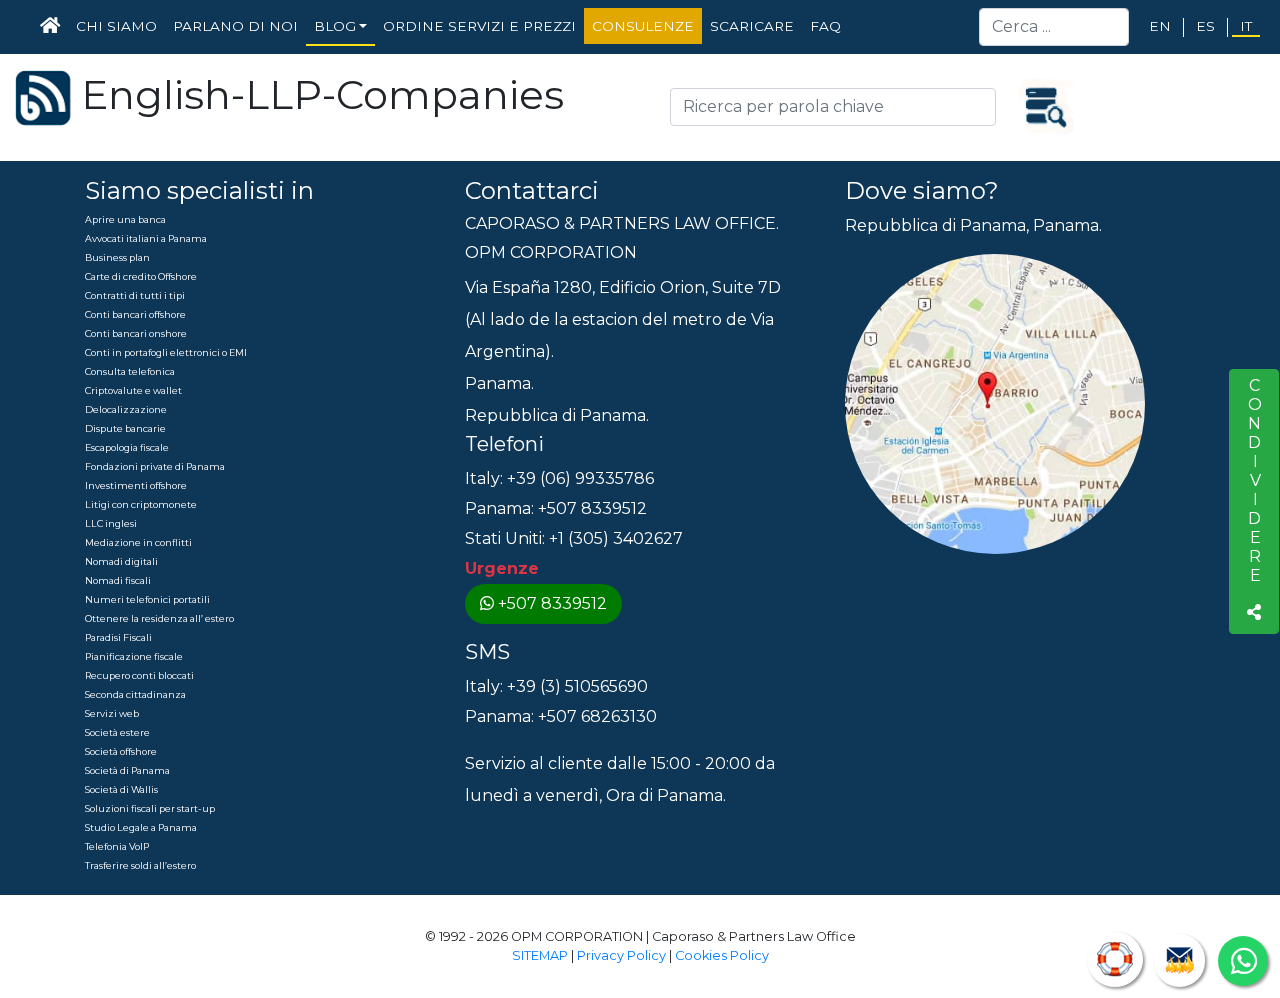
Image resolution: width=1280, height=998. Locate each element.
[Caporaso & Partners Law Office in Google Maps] (995, 402)
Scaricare (752, 26)
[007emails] (1179, 960)
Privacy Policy (621, 955)
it (1246, 26)
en (1160, 26)
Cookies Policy (722, 955)
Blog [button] (335, 26)
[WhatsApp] (1243, 961)
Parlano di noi (235, 26)
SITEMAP (540, 955)
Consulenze (643, 26)
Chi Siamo (116, 26)
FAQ (825, 26)
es (1205, 26)
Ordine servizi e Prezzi (479, 26)
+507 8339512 (552, 603)
